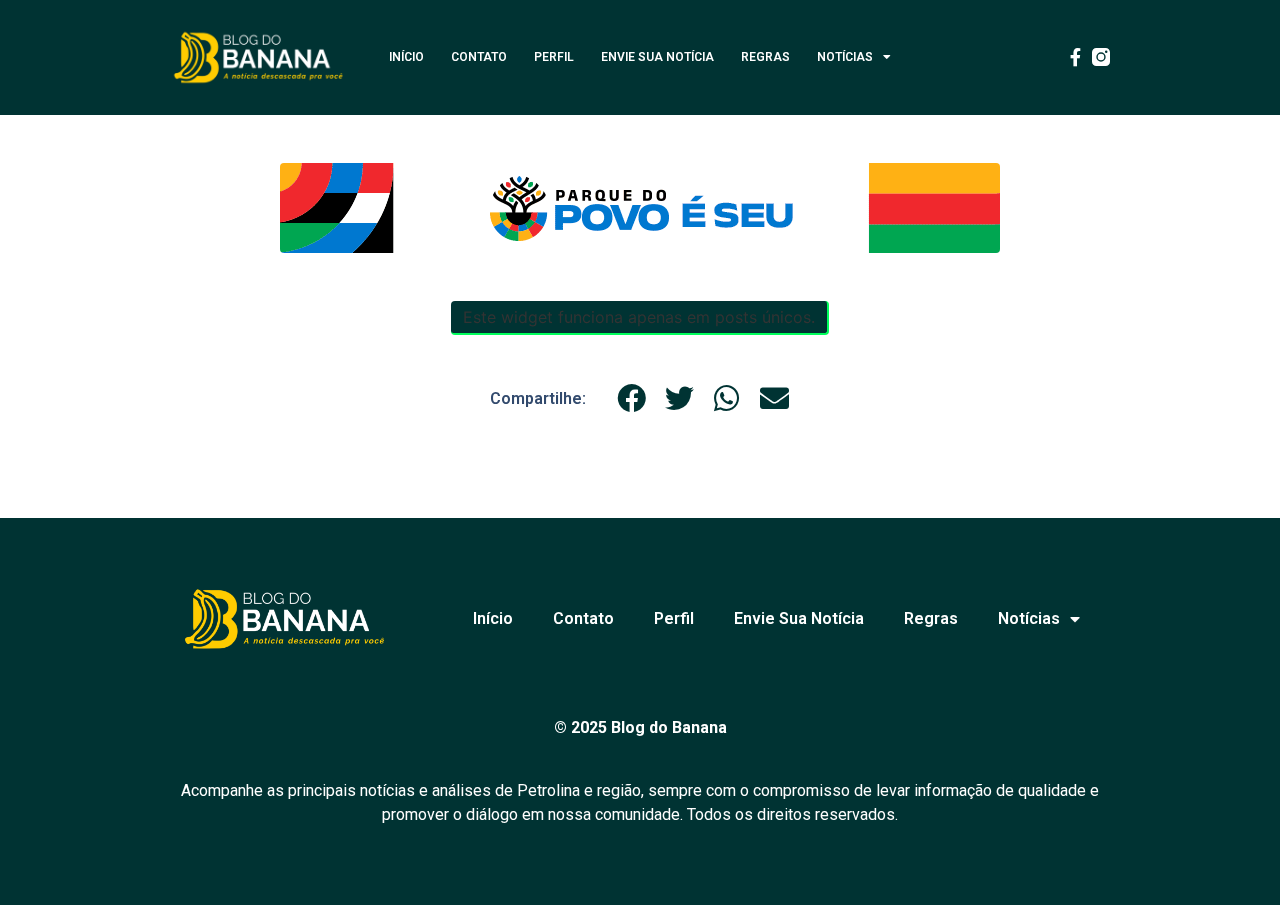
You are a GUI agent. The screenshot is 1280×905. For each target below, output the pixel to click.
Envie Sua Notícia (657, 57)
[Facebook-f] (1075, 57)
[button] (632, 399)
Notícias (845, 57)
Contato (479, 57)
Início (406, 57)
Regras (765, 57)
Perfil (554, 57)
